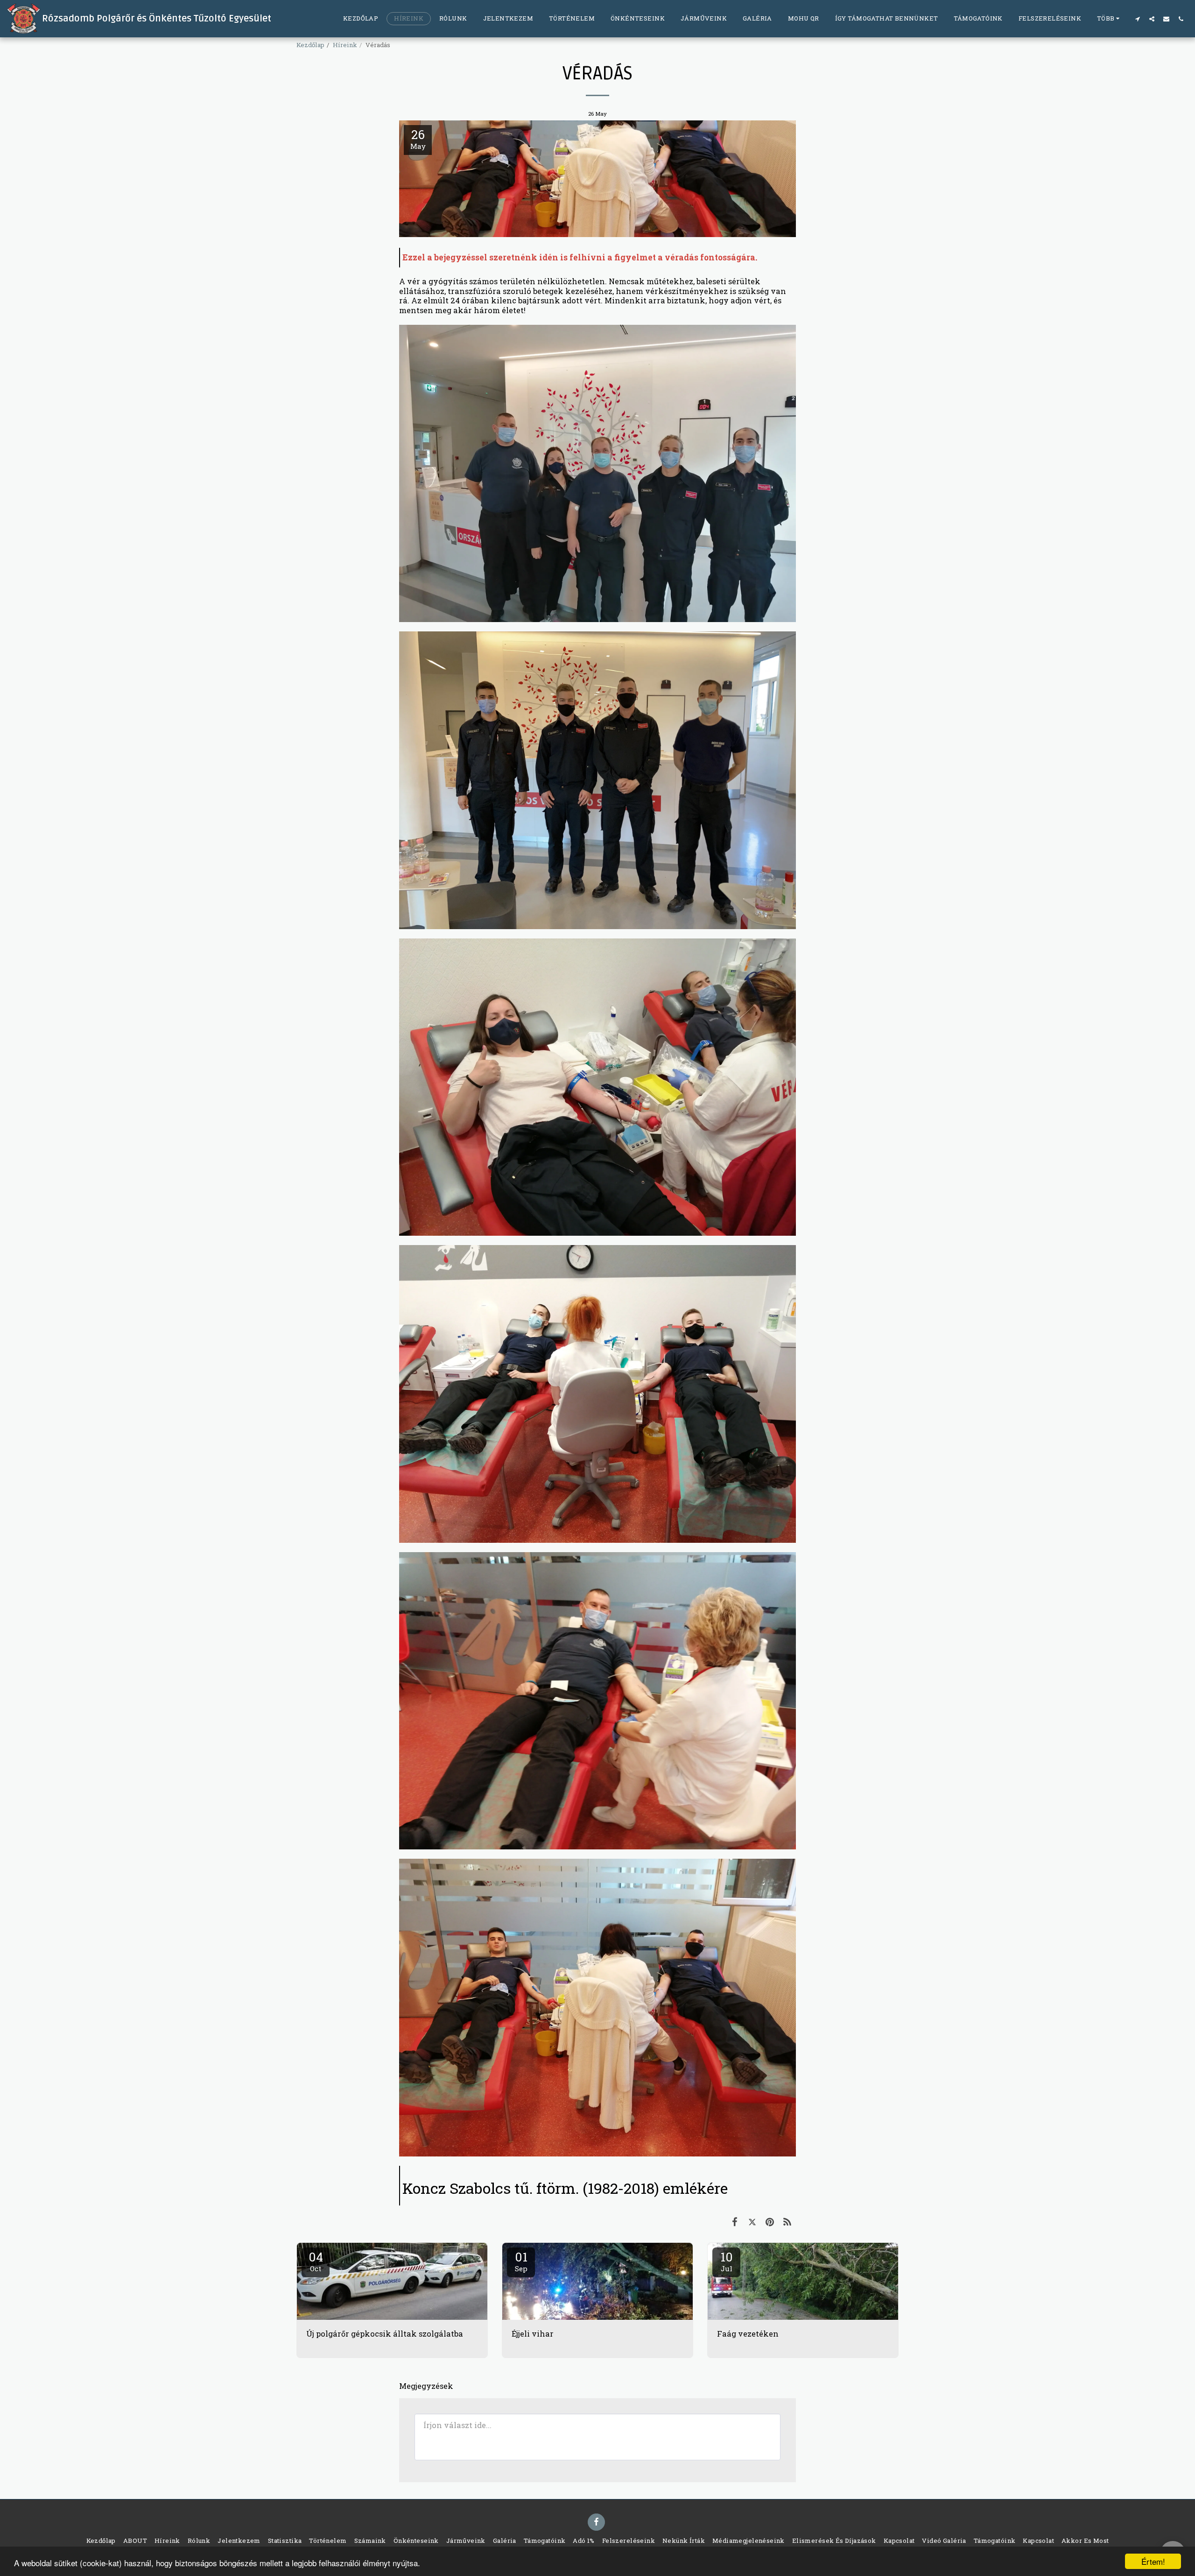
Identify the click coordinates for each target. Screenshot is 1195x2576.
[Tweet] (752, 2222)
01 (521, 2261)
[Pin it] (770, 2222)
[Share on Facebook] (735, 2222)
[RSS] (787, 2222)
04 (316, 2261)
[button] (1137, 19)
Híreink (345, 45)
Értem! (1153, 2561)
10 (727, 2261)
